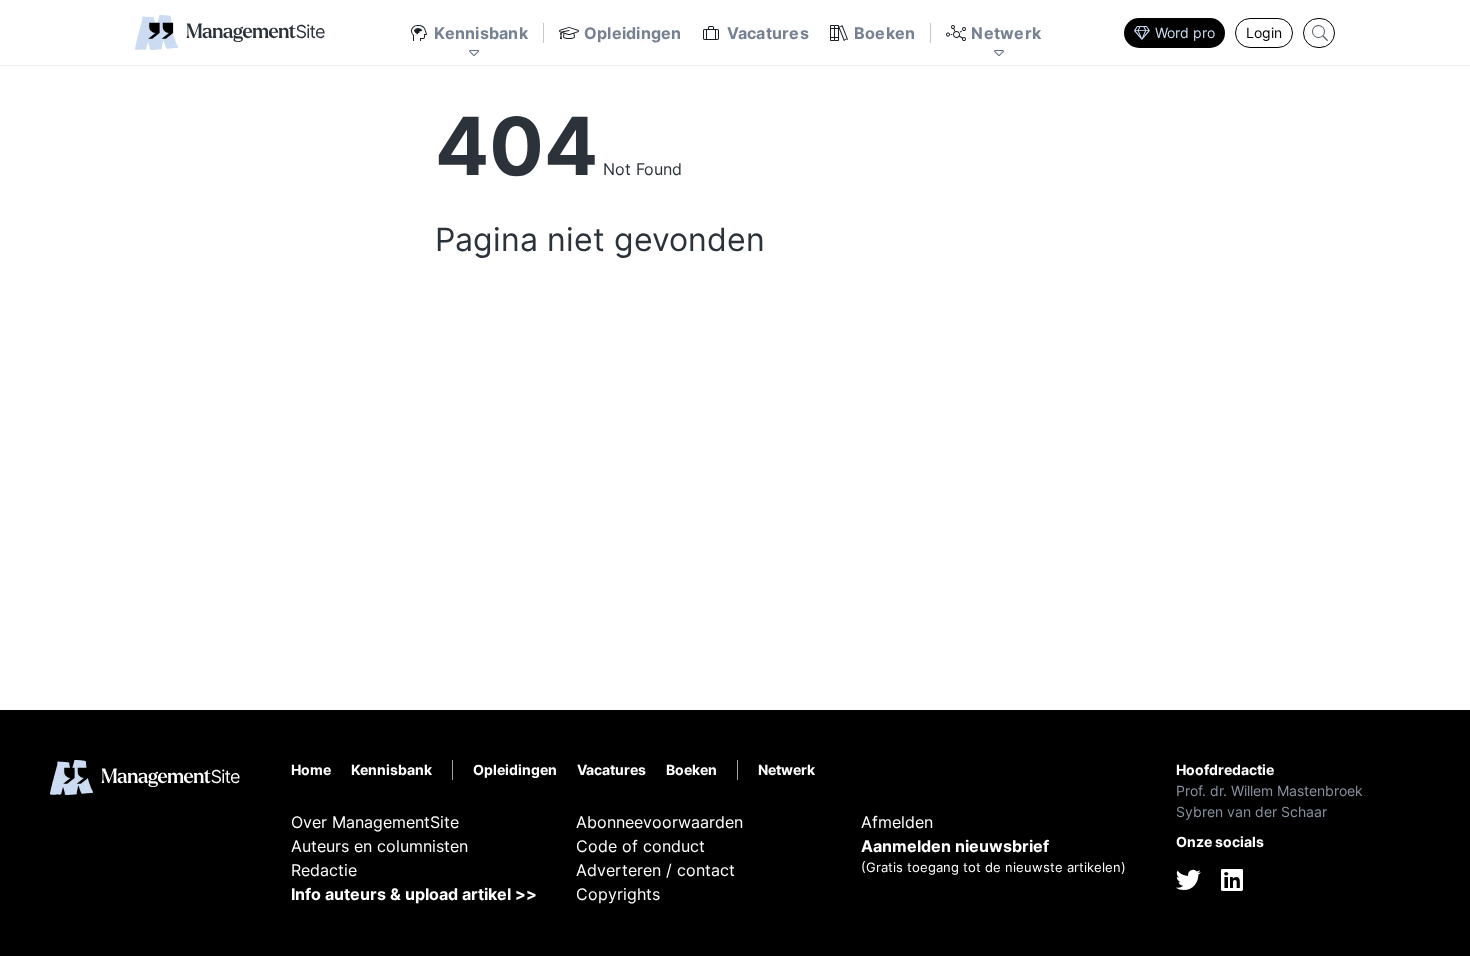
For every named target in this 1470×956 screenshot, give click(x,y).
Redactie (324, 870)
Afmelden (897, 822)
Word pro (1185, 32)
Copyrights (618, 894)
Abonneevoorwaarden (659, 822)
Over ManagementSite (375, 822)
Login (1264, 32)
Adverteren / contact (655, 870)
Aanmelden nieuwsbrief (955, 846)
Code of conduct (640, 846)
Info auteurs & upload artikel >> (414, 894)
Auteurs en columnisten (379, 846)
